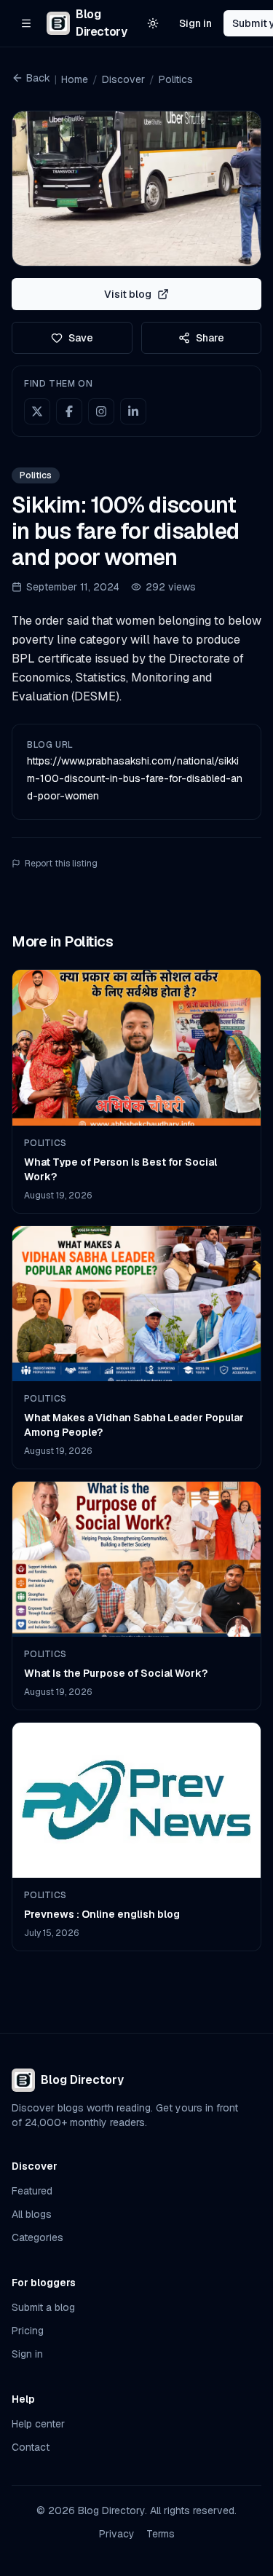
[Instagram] (101, 411)
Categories (37, 2237)
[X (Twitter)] (37, 411)
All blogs (32, 2214)
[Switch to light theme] (153, 23)
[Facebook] (69, 411)
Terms (161, 2534)
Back (38, 78)
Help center (38, 2424)
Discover (123, 79)
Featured (32, 2191)
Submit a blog (43, 2307)
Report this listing (61, 864)
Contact (31, 2447)
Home (75, 79)
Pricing (28, 2331)
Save (81, 338)
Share (210, 338)
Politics (176, 79)
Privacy (117, 2534)
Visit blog (128, 294)
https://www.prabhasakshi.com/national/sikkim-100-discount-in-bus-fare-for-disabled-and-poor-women (135, 778)
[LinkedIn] (133, 411)
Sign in (195, 23)
